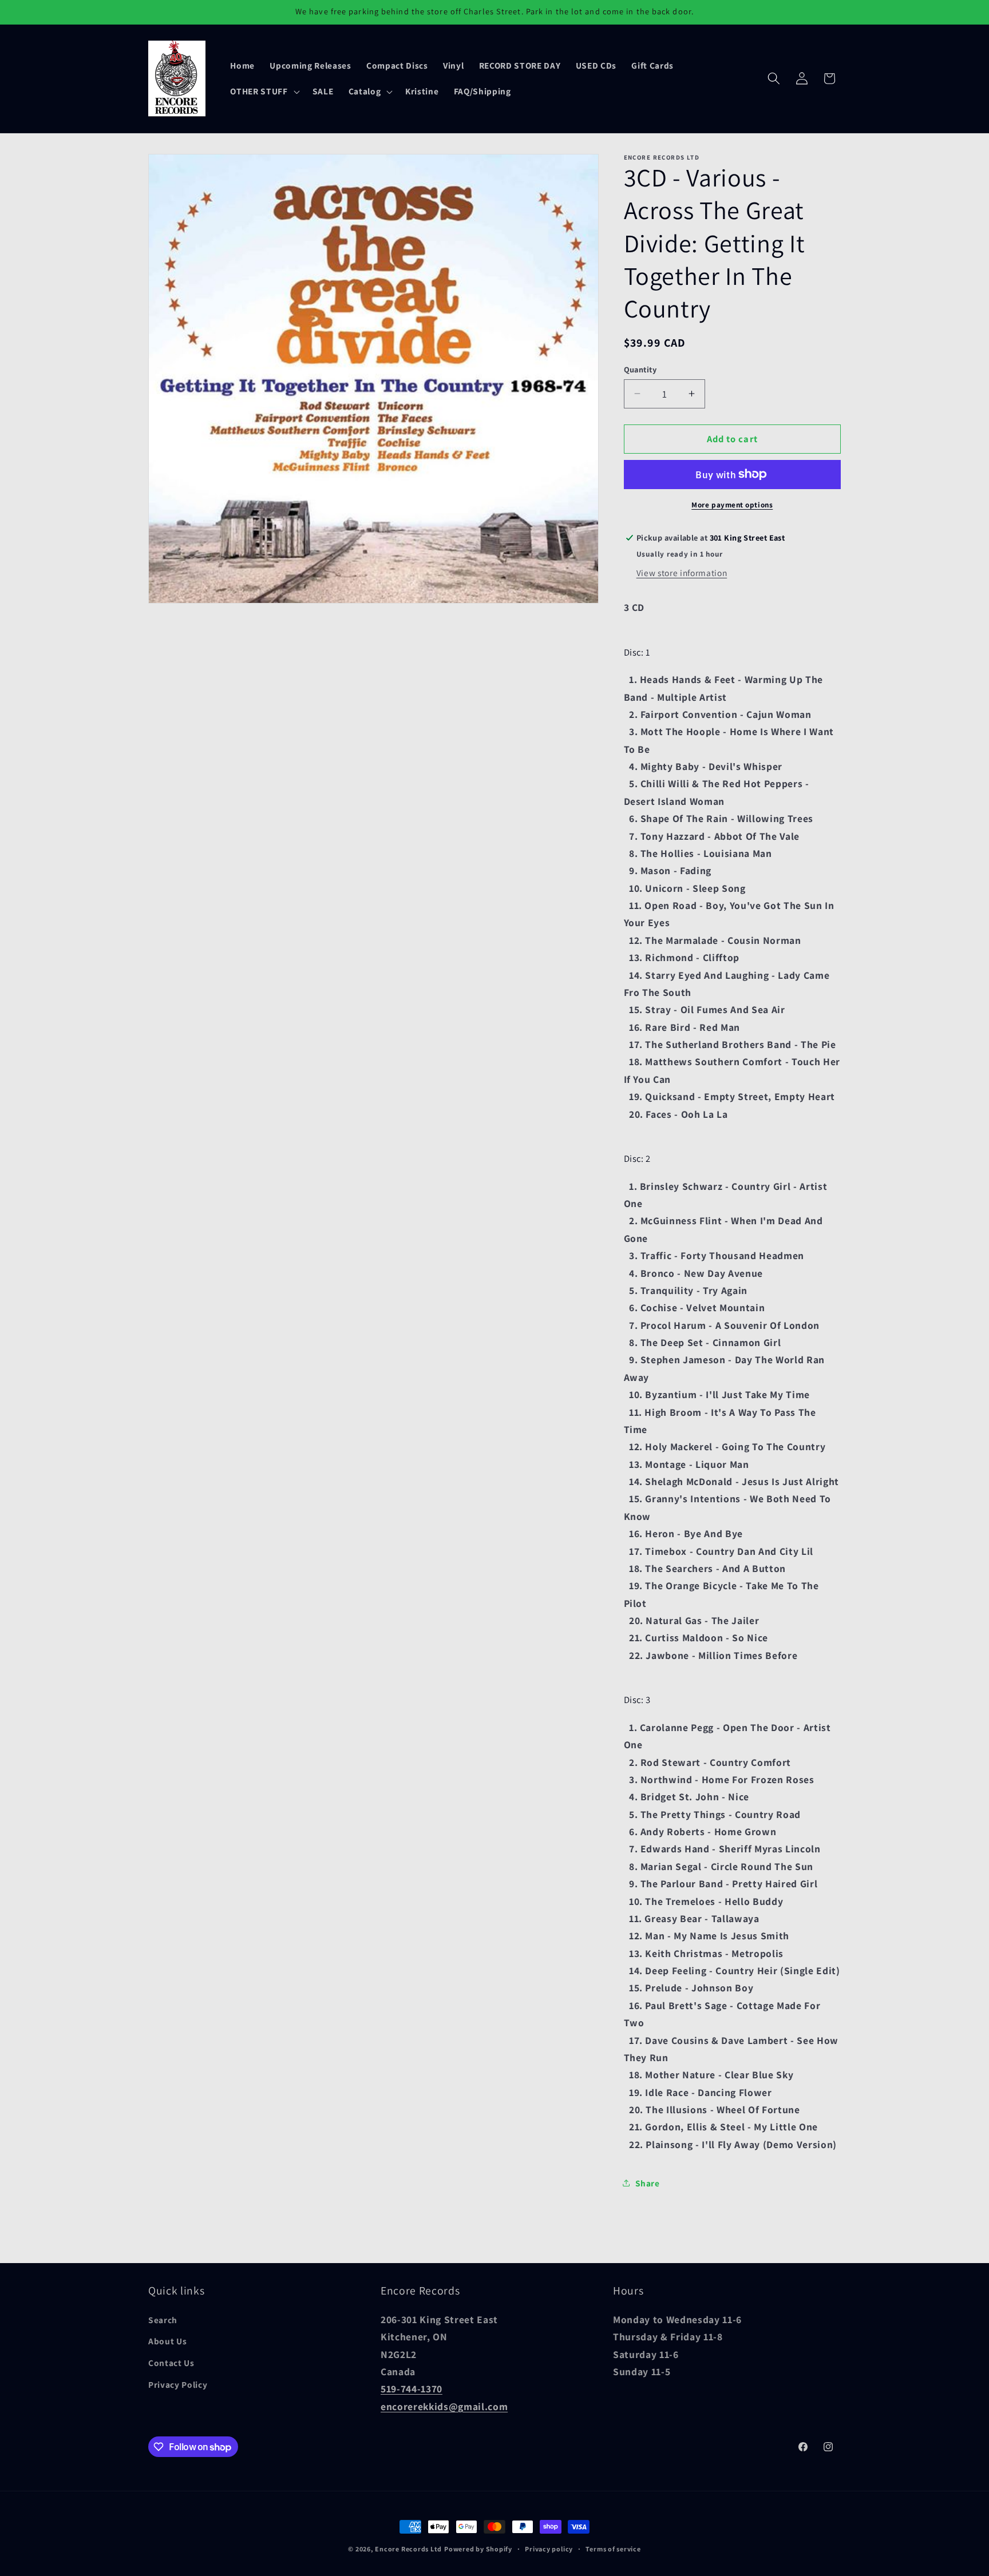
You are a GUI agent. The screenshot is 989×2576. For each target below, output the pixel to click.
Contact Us (171, 2363)
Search (163, 2320)
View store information (682, 572)
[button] (264, 92)
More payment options (732, 504)
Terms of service (613, 2549)
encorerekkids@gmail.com (444, 2406)
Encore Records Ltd (408, 2549)
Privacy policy (549, 2549)
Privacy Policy (178, 2384)
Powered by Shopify (478, 2549)
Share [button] (648, 2182)
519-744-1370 (412, 2389)
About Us (167, 2341)
